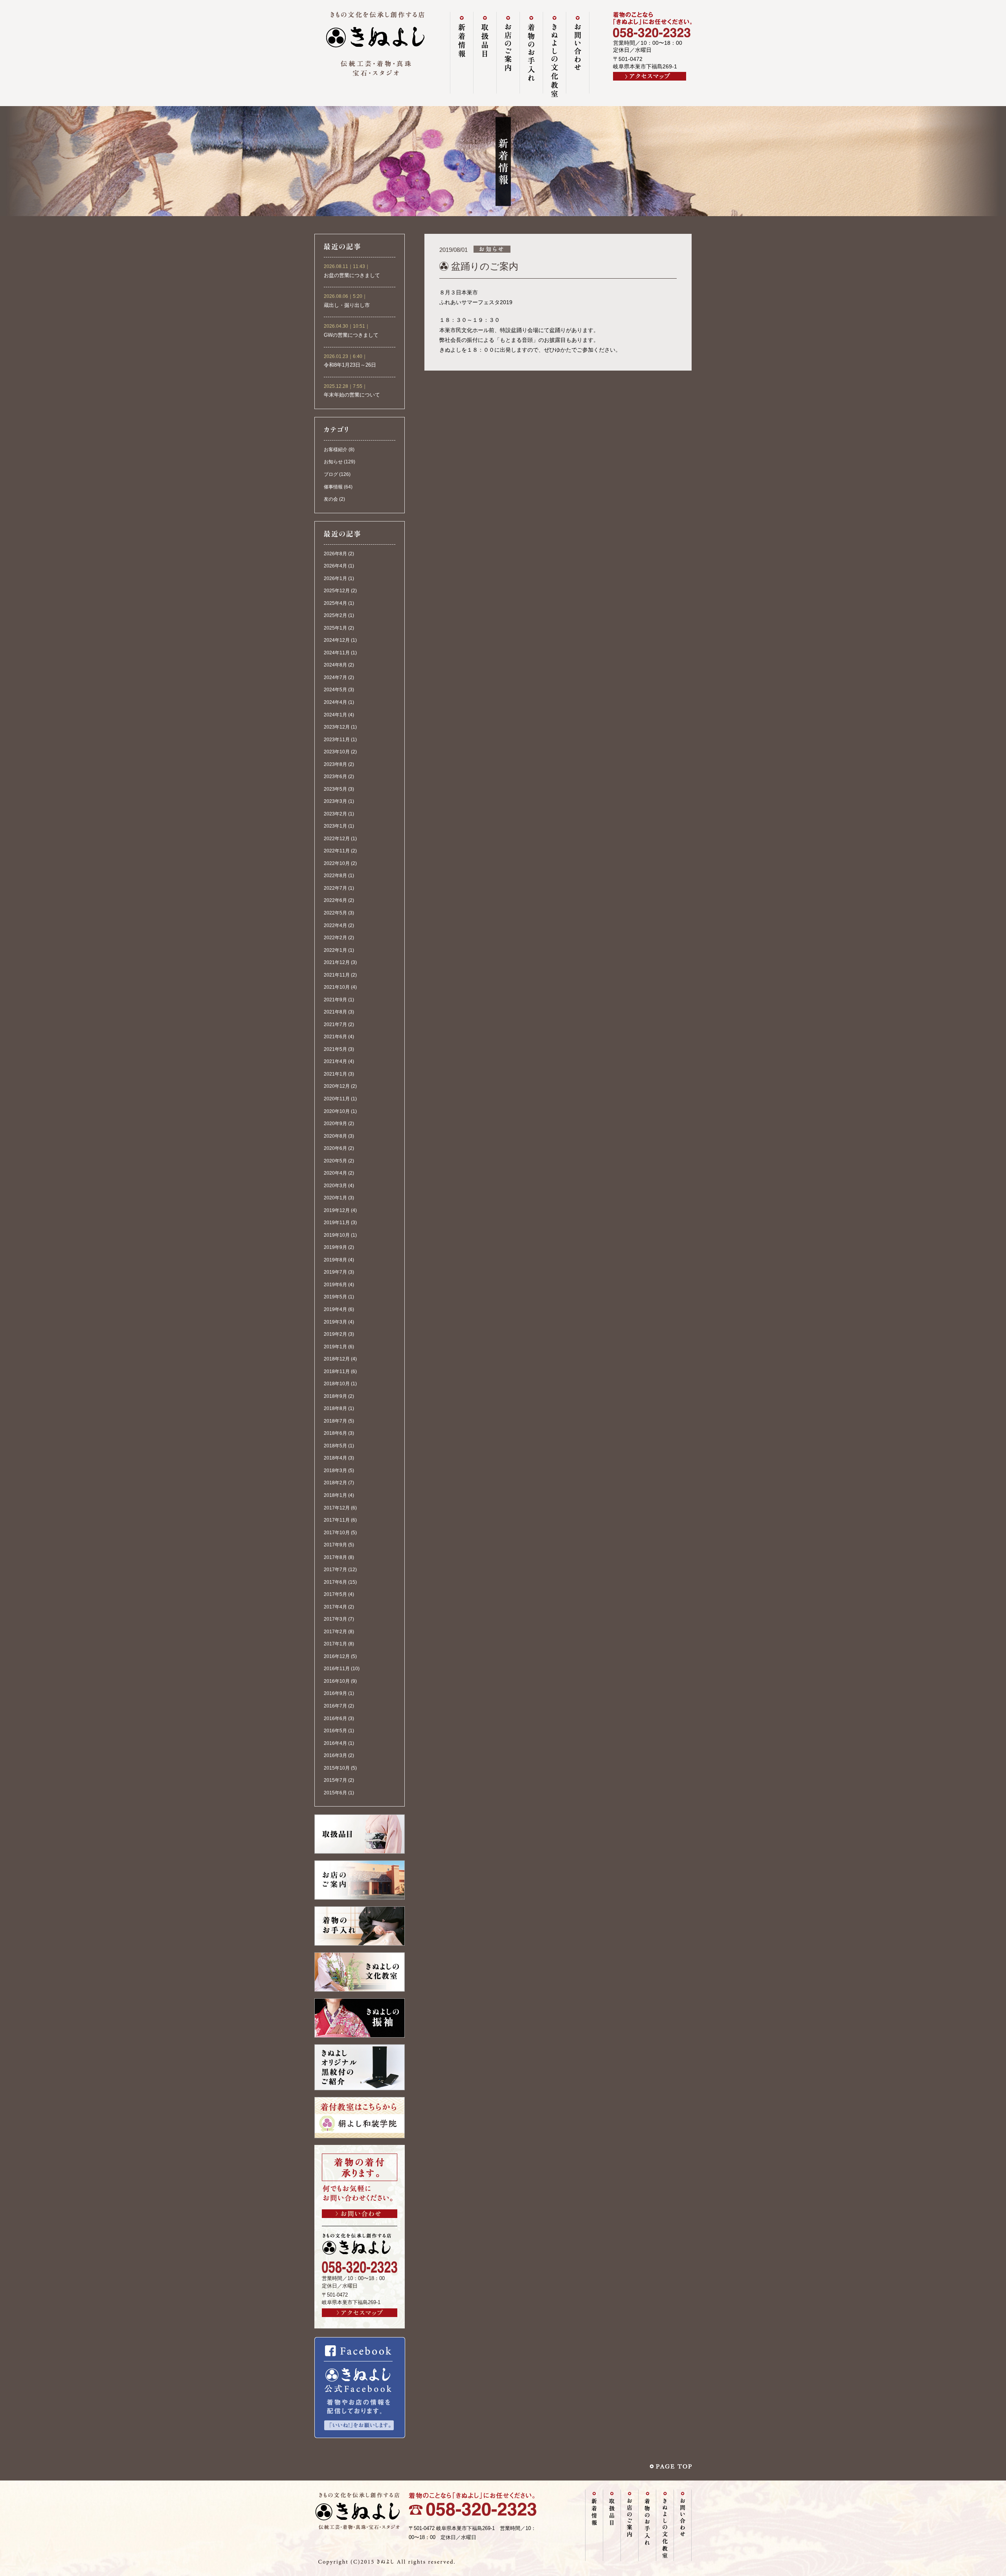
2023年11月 (337, 740)
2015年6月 (335, 1793)
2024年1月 (335, 715)
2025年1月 (335, 628)
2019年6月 (335, 1285)
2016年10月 (337, 1681)
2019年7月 (335, 1272)
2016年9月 (335, 1693)
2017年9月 (335, 1545)
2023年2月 (335, 814)
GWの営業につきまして (351, 335)
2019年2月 (335, 1334)
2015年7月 (335, 1780)
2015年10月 (337, 1768)
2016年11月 (337, 1669)
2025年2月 (335, 615)
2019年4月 (335, 1309)
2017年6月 (335, 1582)
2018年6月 (335, 1433)
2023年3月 (335, 801)
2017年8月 (335, 1557)
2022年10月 (337, 863)
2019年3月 (335, 1322)
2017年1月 (335, 1644)
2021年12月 (337, 962)
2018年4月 (335, 1458)
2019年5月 (335, 1297)
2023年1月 (335, 826)
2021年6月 (335, 1037)
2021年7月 (335, 1025)
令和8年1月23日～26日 (350, 365)
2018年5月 (335, 1446)
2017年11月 (337, 1520)
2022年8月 (335, 876)
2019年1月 (335, 1347)
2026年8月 (335, 554)
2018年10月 (337, 1384)
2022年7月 (335, 888)
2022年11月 (337, 851)
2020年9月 (335, 1124)
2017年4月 (335, 1607)
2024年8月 (335, 665)
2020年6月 (335, 1148)
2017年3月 (335, 1619)
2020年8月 (335, 1136)
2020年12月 (337, 1086)
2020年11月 (337, 1099)
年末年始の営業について (352, 395)
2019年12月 (337, 1210)
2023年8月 (335, 764)
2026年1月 (335, 578)
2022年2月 (335, 938)
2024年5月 (335, 690)
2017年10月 (337, 1533)
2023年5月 (335, 789)
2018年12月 (337, 1359)
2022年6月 (335, 900)
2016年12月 (337, 1656)
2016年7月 (335, 1706)
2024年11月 (337, 653)
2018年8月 (335, 1408)
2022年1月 (335, 950)
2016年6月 (335, 1719)
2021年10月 (337, 987)
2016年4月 (335, 1743)
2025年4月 (335, 603)
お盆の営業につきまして (352, 275)
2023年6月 (335, 777)
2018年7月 (335, 1421)
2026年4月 (335, 566)
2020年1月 (335, 1198)
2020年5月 (335, 1161)
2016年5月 (335, 1731)
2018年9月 (335, 1396)
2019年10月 (337, 1235)
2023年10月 (337, 752)
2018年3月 (335, 1471)
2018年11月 (337, 1372)
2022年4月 (335, 925)
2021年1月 (335, 1074)
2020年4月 (335, 1173)
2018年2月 (335, 1483)
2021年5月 (335, 1049)
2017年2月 (335, 1632)
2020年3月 (335, 1186)
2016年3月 (335, 1755)
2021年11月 (337, 975)
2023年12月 (337, 727)
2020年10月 (337, 1111)
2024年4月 (335, 702)
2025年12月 (337, 591)
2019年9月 (335, 1247)
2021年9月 (335, 1000)
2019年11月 (337, 1223)
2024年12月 (337, 640)
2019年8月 (335, 1260)
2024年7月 (335, 678)
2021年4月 (335, 1061)
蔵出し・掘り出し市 (347, 305)
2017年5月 (335, 1594)
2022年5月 (335, 913)
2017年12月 (337, 1508)
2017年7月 (335, 1570)
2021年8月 (335, 1012)
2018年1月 (335, 1495)
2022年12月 (337, 839)
